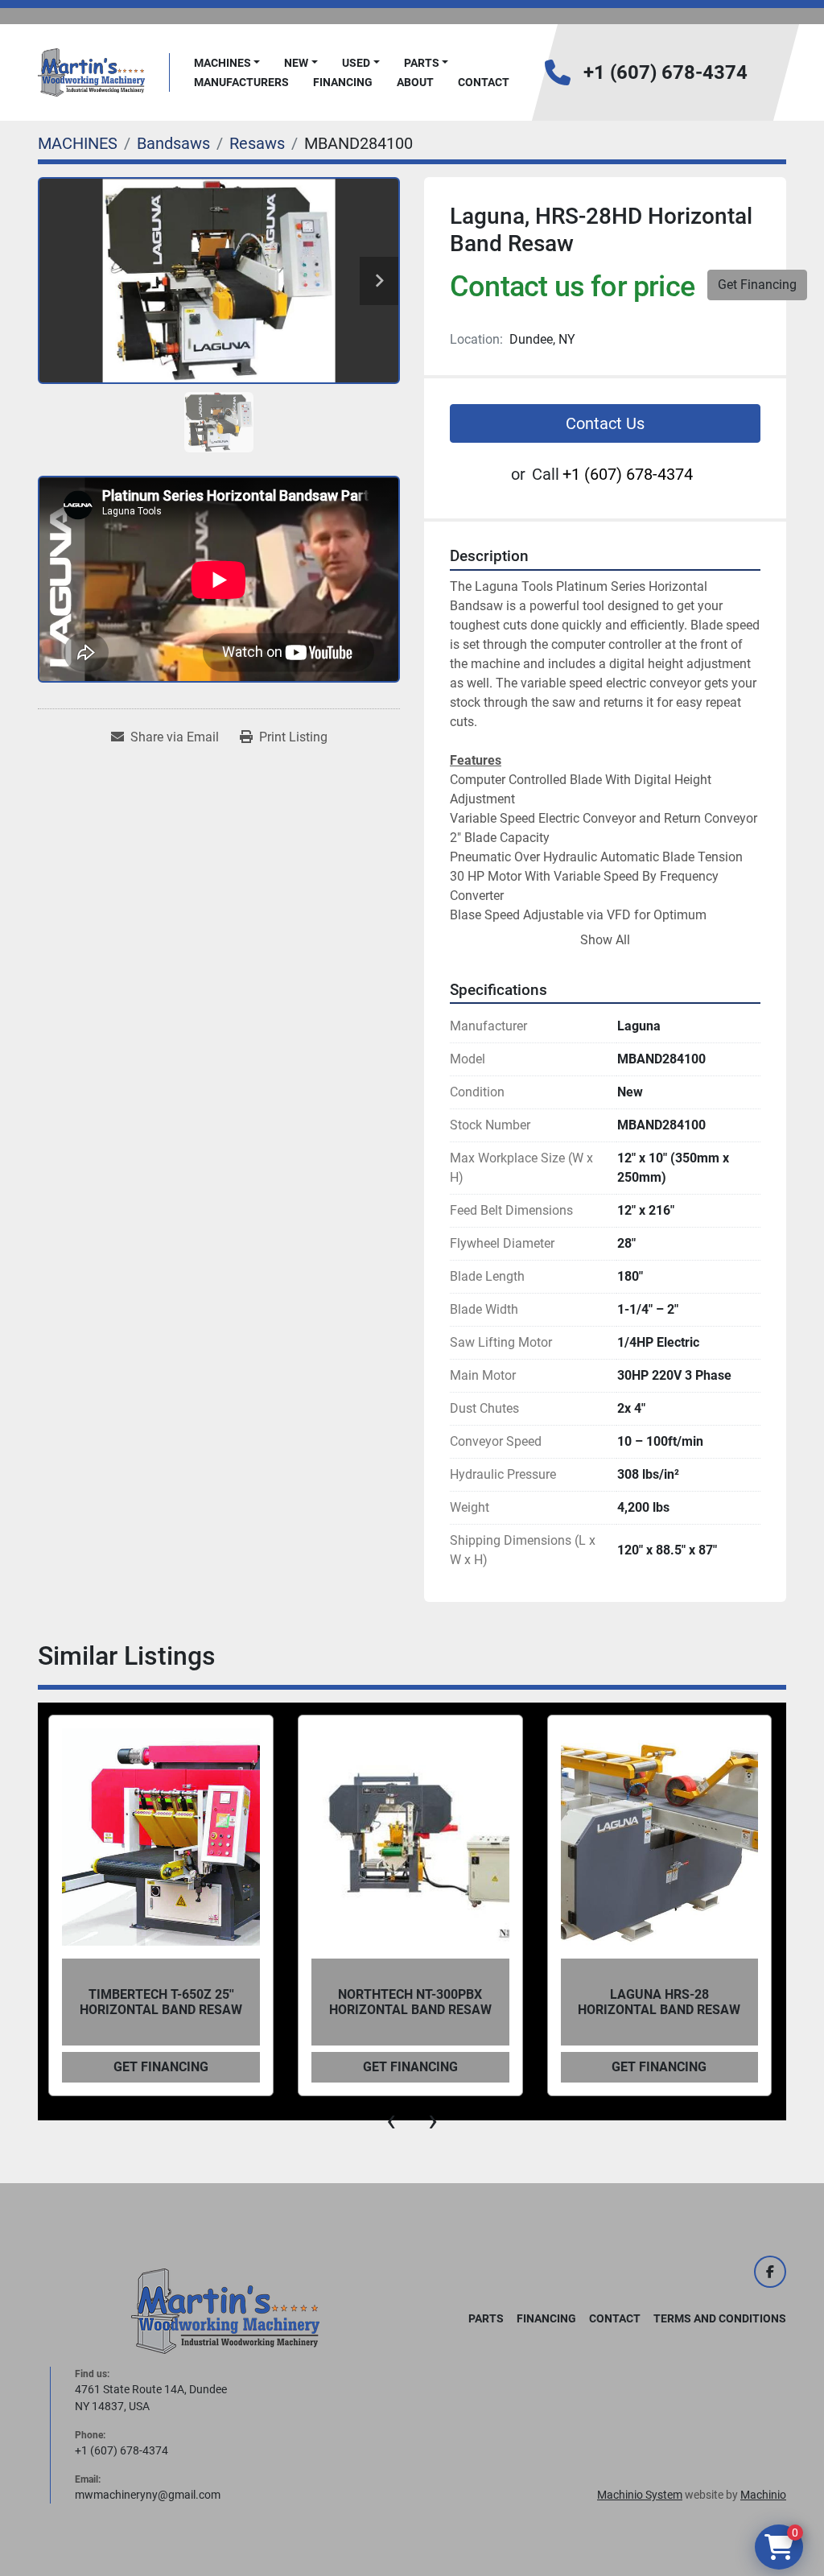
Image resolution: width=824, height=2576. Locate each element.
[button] (227, 63)
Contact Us (605, 423)
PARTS (422, 63)
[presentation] (391, 2120)
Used (356, 63)
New (296, 63)
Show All (605, 940)
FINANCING (343, 82)
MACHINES (222, 63)
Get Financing (757, 285)
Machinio (763, 2495)
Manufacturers (241, 82)
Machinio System (640, 2495)
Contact (484, 82)
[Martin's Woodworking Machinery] (225, 2310)
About (415, 82)
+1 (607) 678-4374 (665, 72)
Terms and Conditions (720, 2318)
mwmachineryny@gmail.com (148, 2495)
